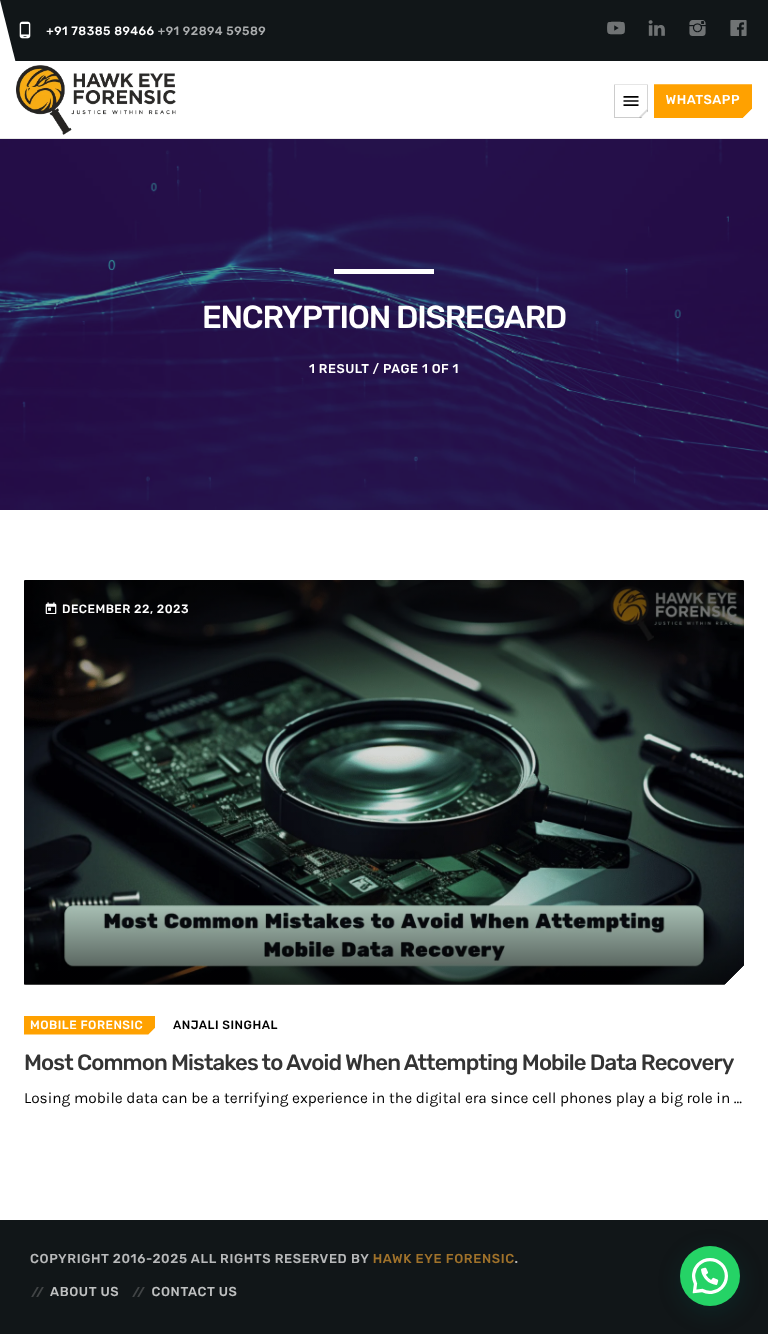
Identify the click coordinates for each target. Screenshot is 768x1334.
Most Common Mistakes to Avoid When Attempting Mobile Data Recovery (379, 1062)
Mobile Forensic (86, 1025)
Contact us (194, 1292)
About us (84, 1292)
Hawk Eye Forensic (444, 1259)
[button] (710, 1276)
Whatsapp (703, 100)
